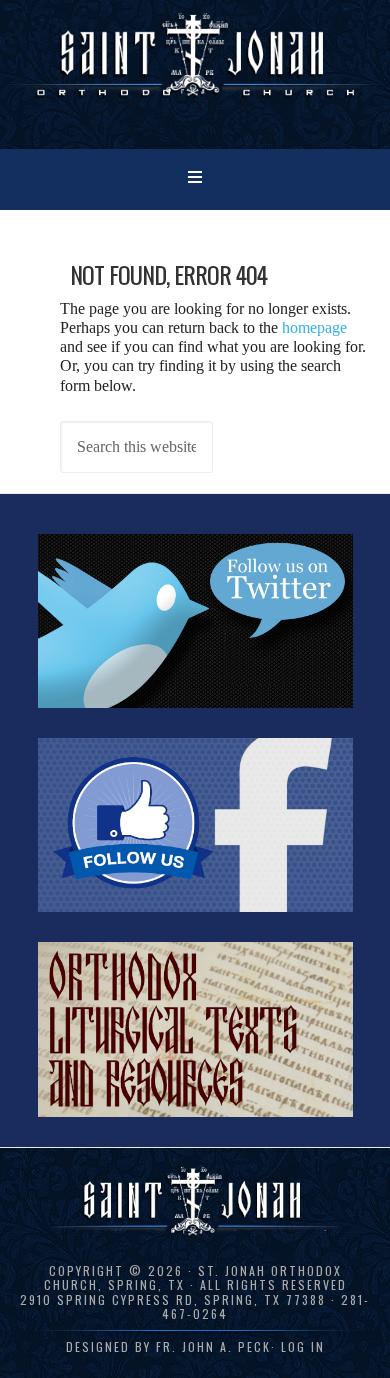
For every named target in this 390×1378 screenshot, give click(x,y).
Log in (303, 1346)
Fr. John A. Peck (213, 1346)
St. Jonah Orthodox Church (195, 72)
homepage (314, 327)
